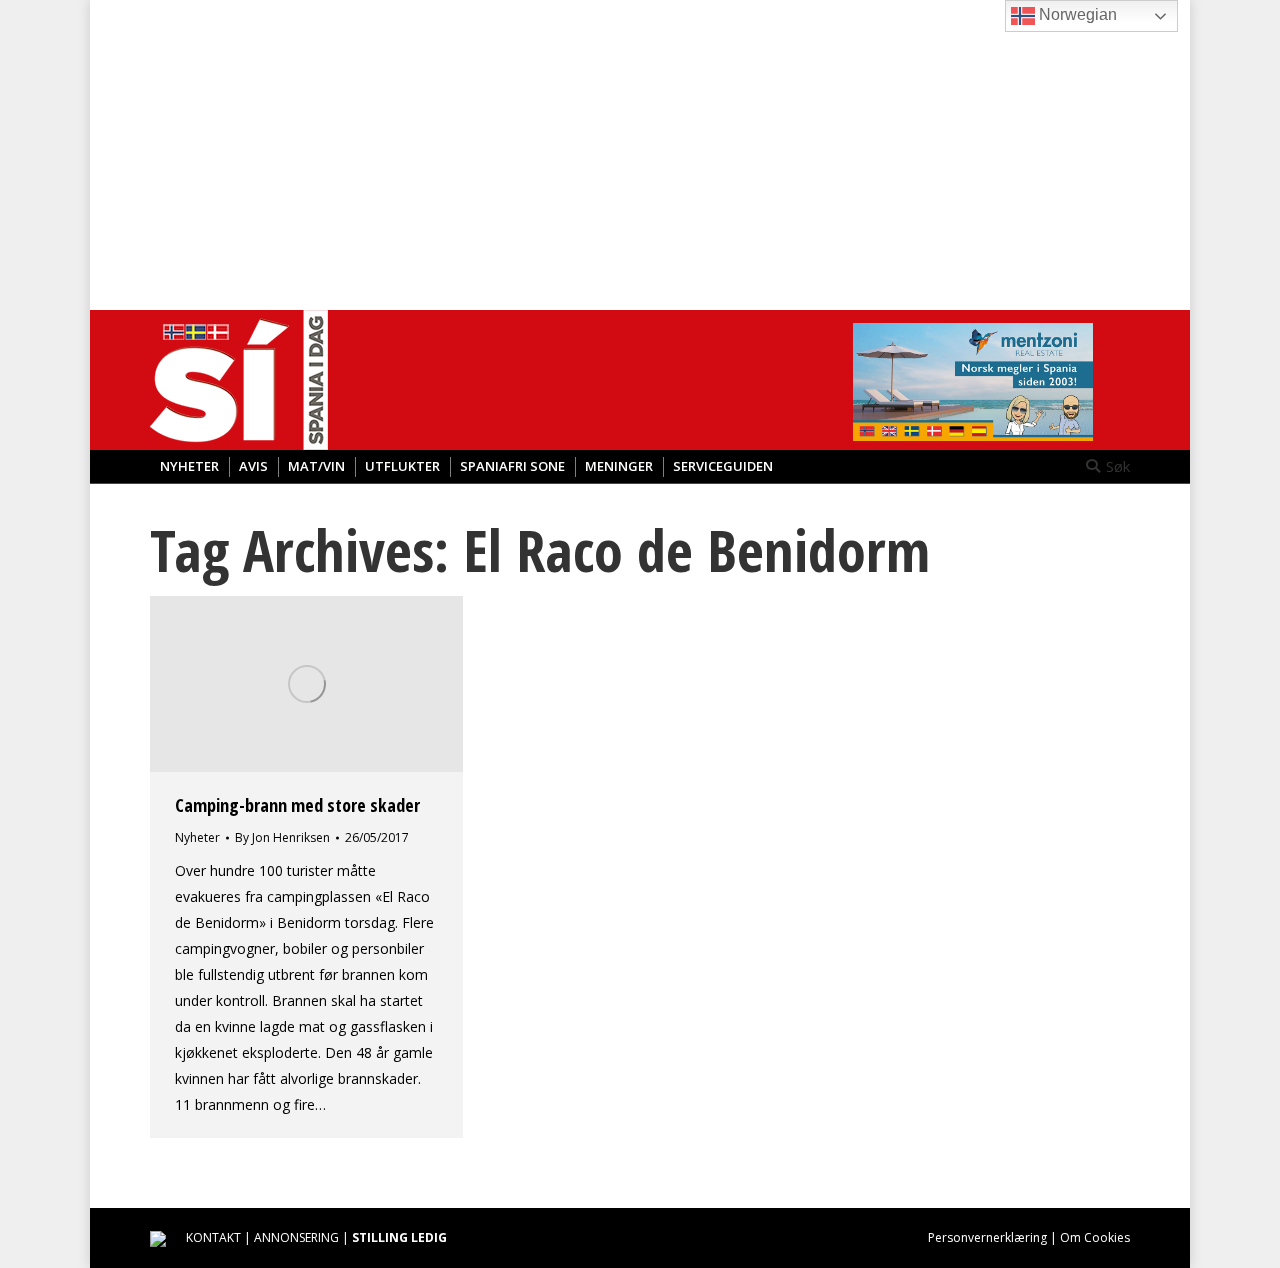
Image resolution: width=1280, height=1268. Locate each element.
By (282, 837)
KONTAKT (213, 1237)
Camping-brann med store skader (297, 805)
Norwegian (1076, 14)
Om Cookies (1095, 1237)
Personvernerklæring (987, 1237)
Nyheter (197, 837)
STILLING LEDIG (399, 1237)
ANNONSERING (296, 1237)
